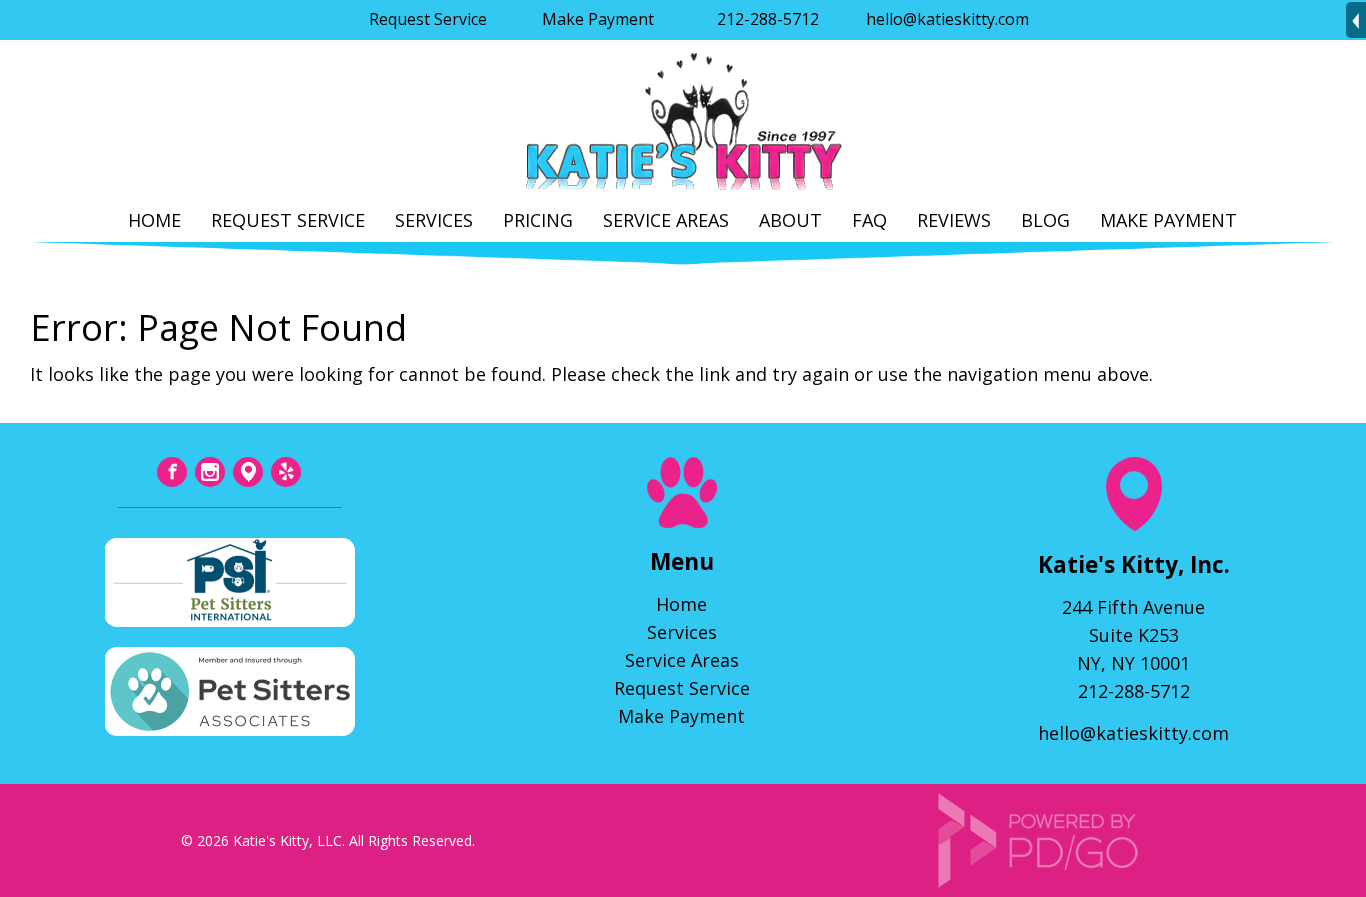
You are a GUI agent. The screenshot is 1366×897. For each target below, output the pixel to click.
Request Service (428, 19)
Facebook (172, 472)
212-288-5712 (768, 19)
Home (154, 220)
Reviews (954, 220)
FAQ (869, 220)
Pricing (538, 220)
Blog (1045, 220)
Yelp (286, 472)
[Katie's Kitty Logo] (683, 191)
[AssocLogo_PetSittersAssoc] (230, 729)
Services (434, 220)
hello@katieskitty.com (947, 19)
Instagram (210, 472)
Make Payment (598, 19)
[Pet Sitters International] (230, 620)
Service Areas (666, 220)
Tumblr (248, 472)
